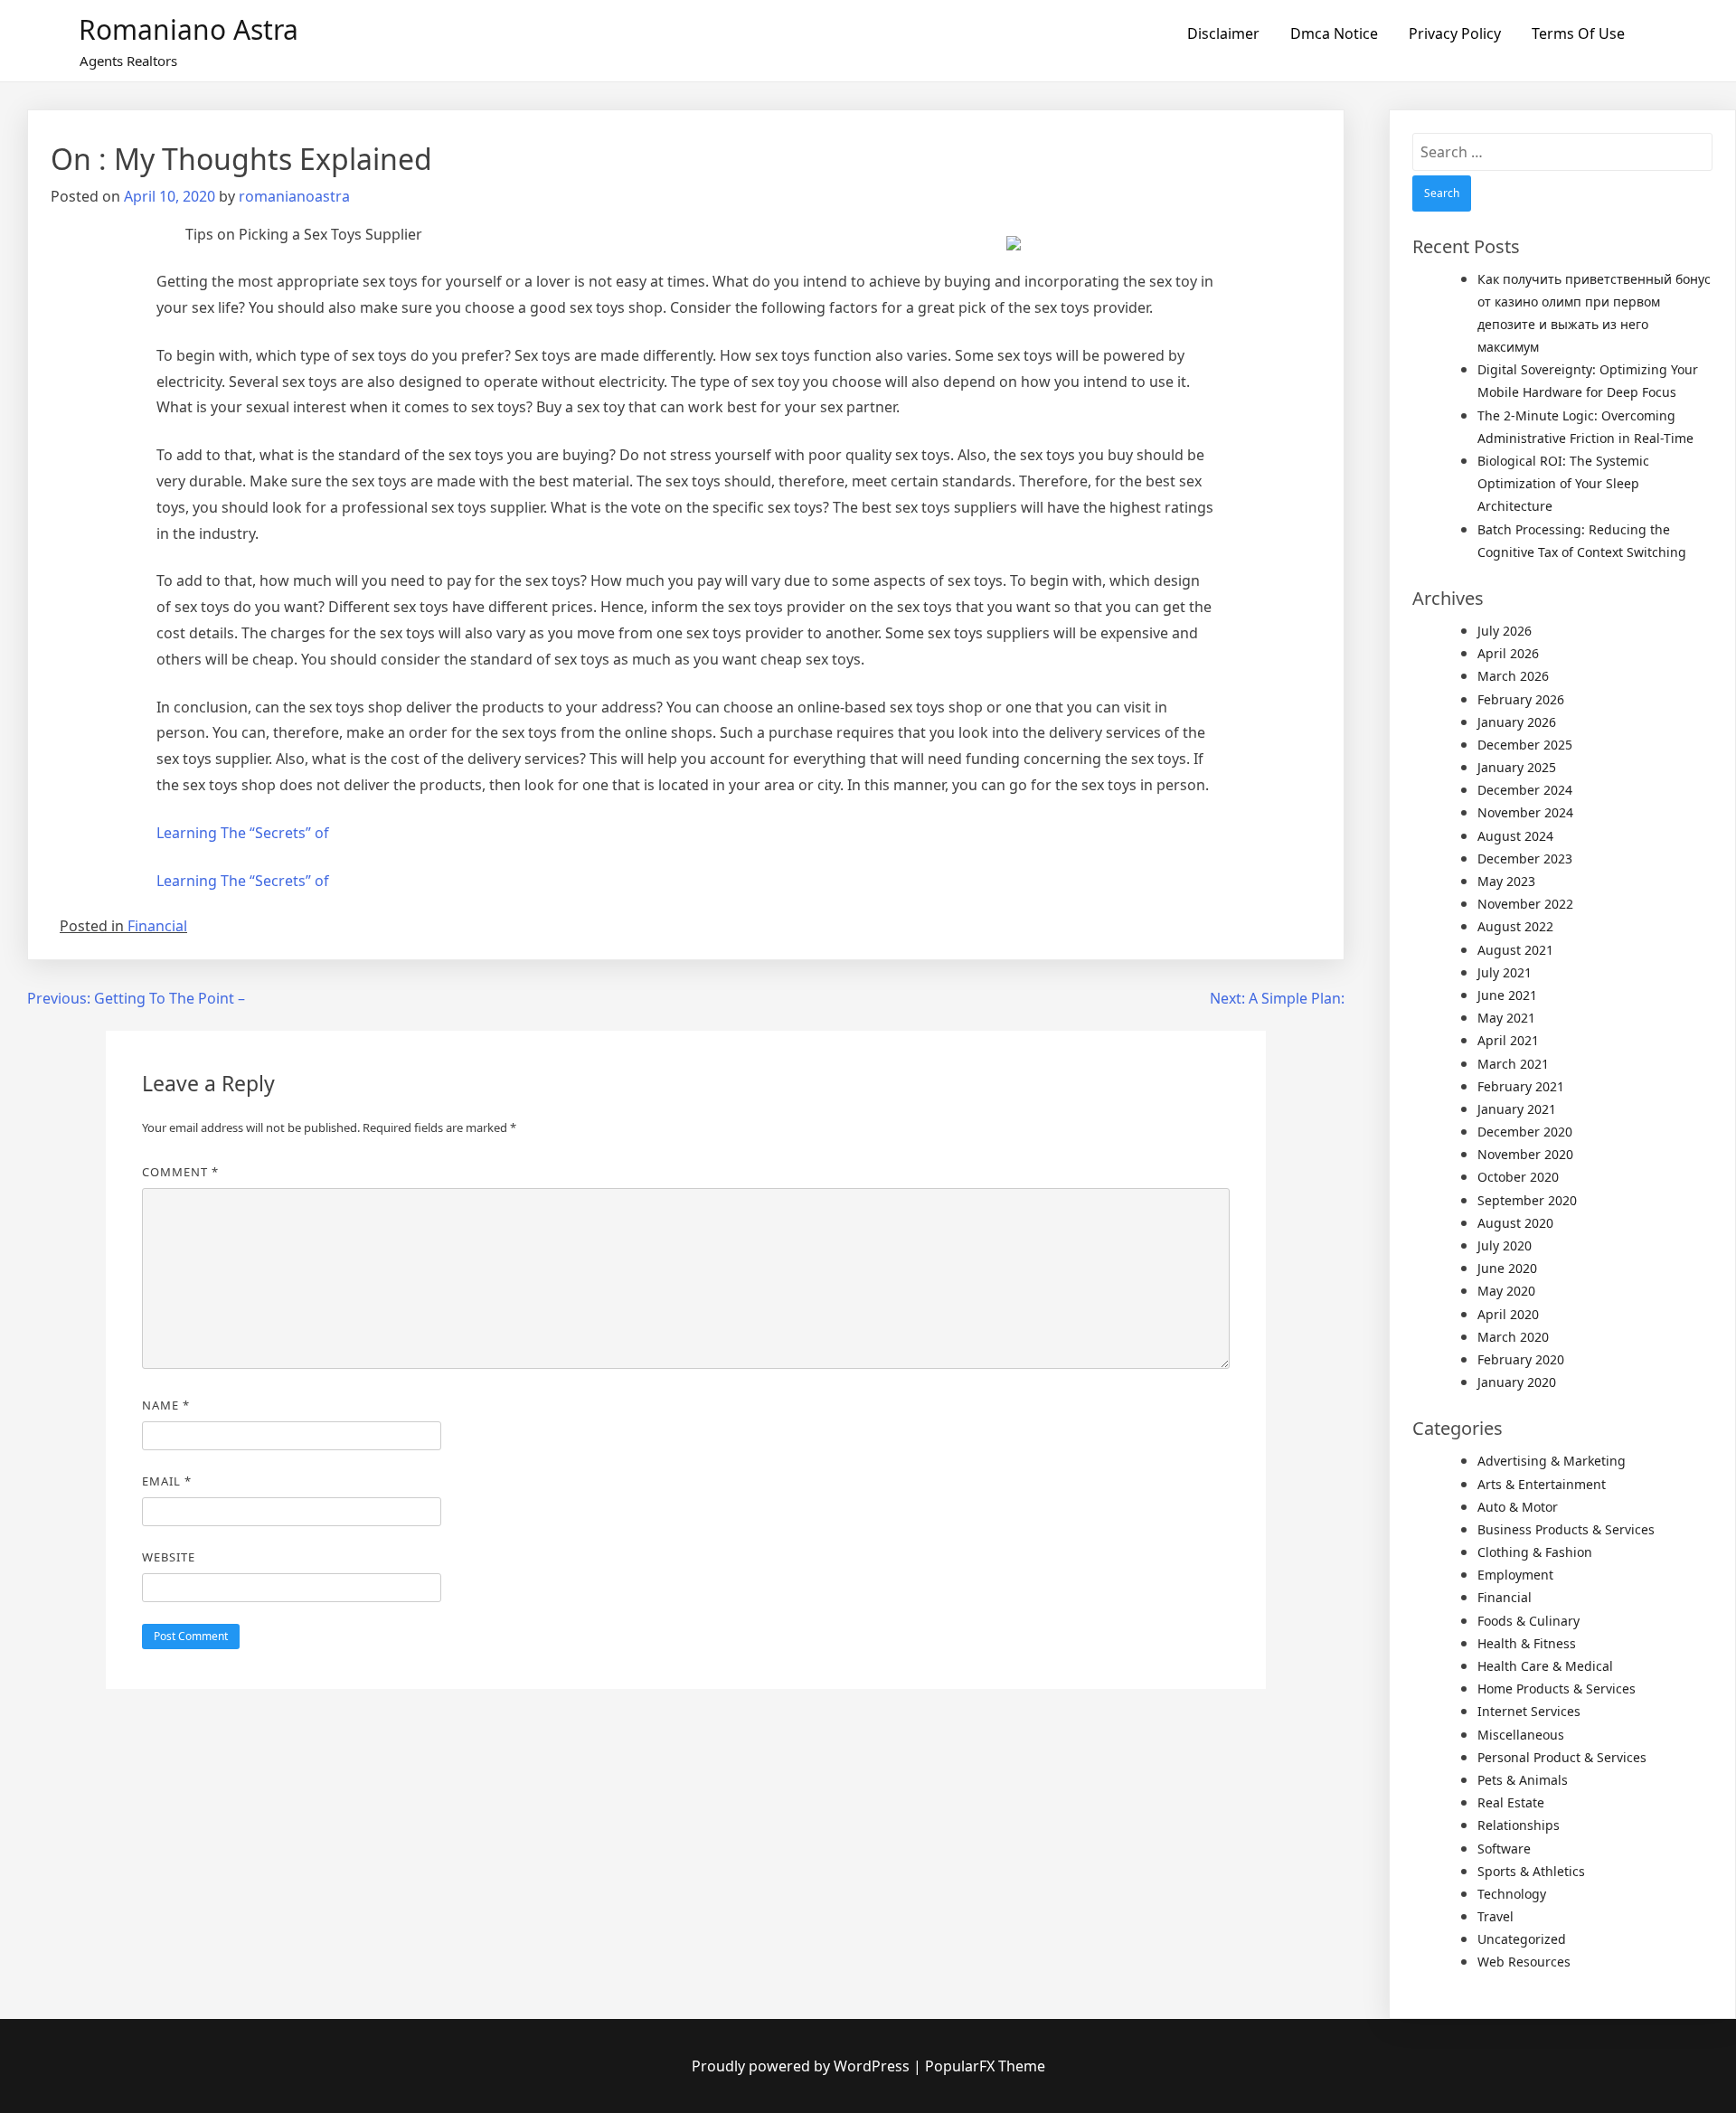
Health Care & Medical (1545, 1666)
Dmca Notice (1334, 33)
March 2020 (1513, 1337)
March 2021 (1513, 1064)
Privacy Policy (1455, 33)
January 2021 (1517, 1109)
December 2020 (1525, 1132)
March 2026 (1513, 676)
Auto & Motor (1518, 1507)
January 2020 (1517, 1382)
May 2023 (1506, 881)
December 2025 (1525, 745)
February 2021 (1521, 1086)
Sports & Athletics (1531, 1871)
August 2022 (1515, 926)
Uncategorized (1522, 1939)
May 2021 (1506, 1018)
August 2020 (1515, 1223)
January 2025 (1517, 767)
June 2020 (1507, 1268)
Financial (157, 926)
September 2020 (1527, 1200)
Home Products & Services (1557, 1689)
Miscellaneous (1521, 1735)
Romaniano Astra (189, 29)
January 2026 (1517, 722)
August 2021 (1515, 950)
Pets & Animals (1523, 1780)
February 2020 (1521, 1359)
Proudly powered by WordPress (802, 2066)
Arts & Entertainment (1542, 1484)
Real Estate (1511, 1802)
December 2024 (1525, 790)
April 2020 (1508, 1314)
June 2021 (1507, 995)
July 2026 (1505, 631)
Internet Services (1529, 1711)
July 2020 (1505, 1245)
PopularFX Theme (985, 2066)
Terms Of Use (1578, 33)
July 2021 (1505, 972)
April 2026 (1508, 653)
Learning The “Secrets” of (243, 833)
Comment (180, 1172)
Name (166, 1405)
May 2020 (1506, 1291)
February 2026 (1521, 699)
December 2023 (1525, 858)
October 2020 (1518, 1177)
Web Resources (1524, 1962)
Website (169, 1557)
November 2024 (1525, 812)
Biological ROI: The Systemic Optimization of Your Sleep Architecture (1563, 483)
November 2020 (1525, 1154)
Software (1504, 1849)
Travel (1495, 1916)
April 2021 (1508, 1040)
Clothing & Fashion (1535, 1552)
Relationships (1519, 1825)
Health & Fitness (1527, 1643)
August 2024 (1515, 836)
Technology (1512, 1894)
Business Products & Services (1566, 1529)
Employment (1515, 1575)
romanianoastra (294, 196)
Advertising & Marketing (1552, 1461)
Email (167, 1481)
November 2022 (1525, 904)
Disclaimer (1223, 33)
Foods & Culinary (1528, 1621)
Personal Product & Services (1562, 1757)
